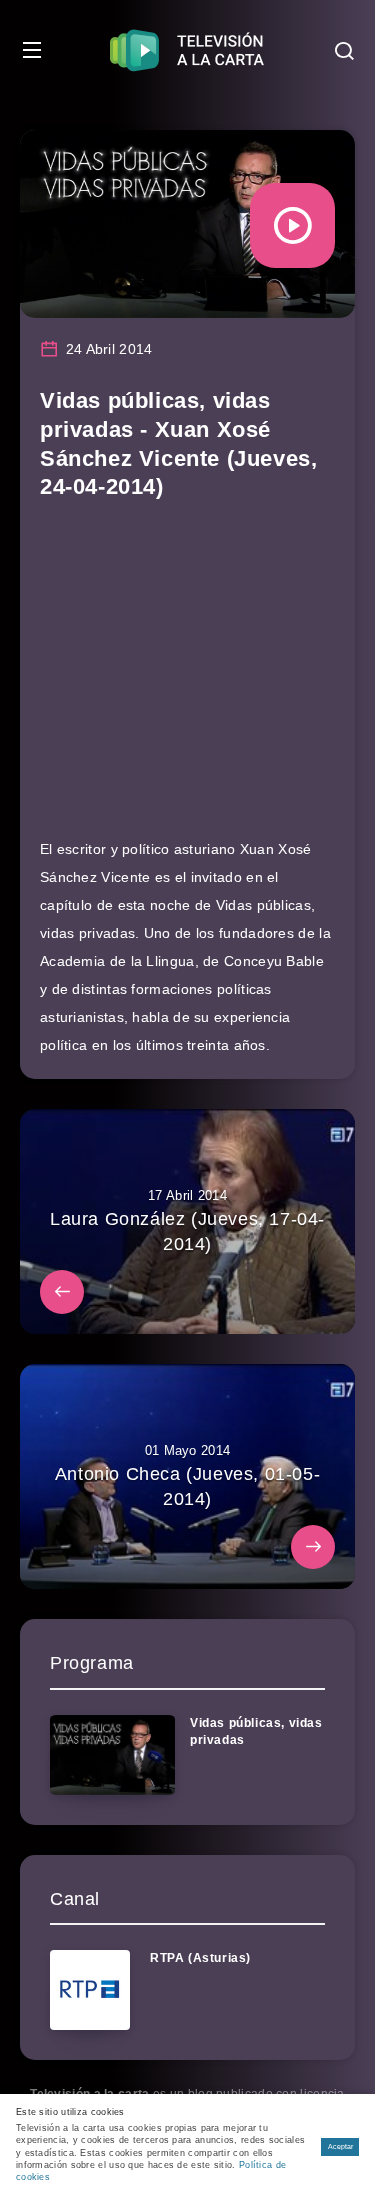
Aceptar (340, 2146)
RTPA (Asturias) (200, 1958)
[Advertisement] (187, 678)
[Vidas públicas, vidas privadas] (112, 1755)
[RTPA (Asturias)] (90, 1990)
